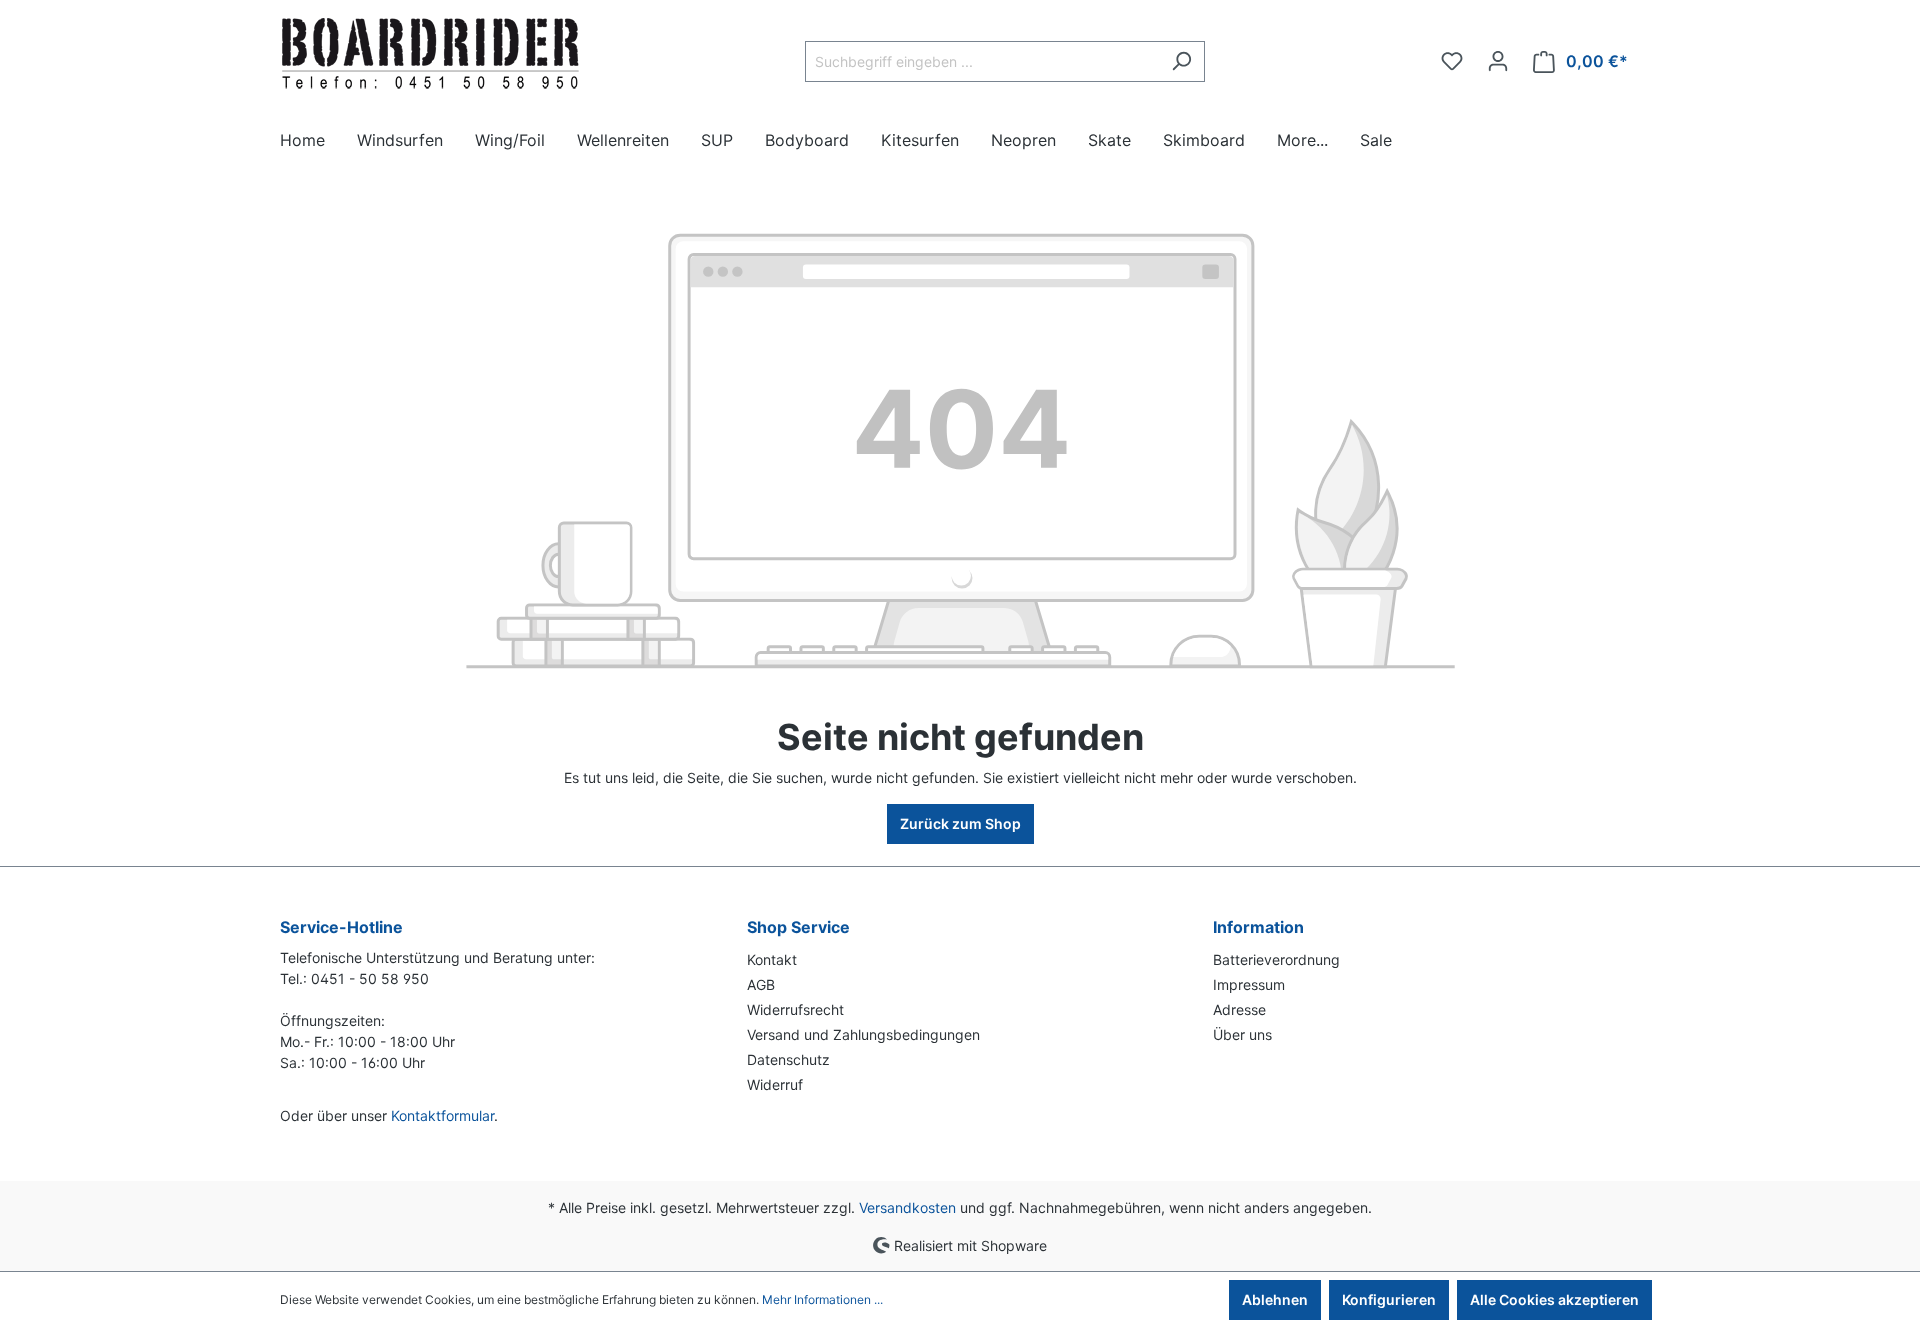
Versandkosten (907, 1207)
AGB (761, 984)
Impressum (1249, 984)
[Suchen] (1181, 61)
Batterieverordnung (1276, 959)
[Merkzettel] (1452, 61)
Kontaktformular (442, 1115)
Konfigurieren (1389, 1299)
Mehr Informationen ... (822, 1299)
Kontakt (772, 959)
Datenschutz (788, 1059)
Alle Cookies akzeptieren (1554, 1299)
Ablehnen (1275, 1299)
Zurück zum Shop (960, 823)
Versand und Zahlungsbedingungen (863, 1034)
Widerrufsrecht (795, 1009)
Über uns (1242, 1034)
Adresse (1239, 1009)
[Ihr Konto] (1498, 61)
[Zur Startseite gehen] (430, 57)
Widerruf (775, 1084)
